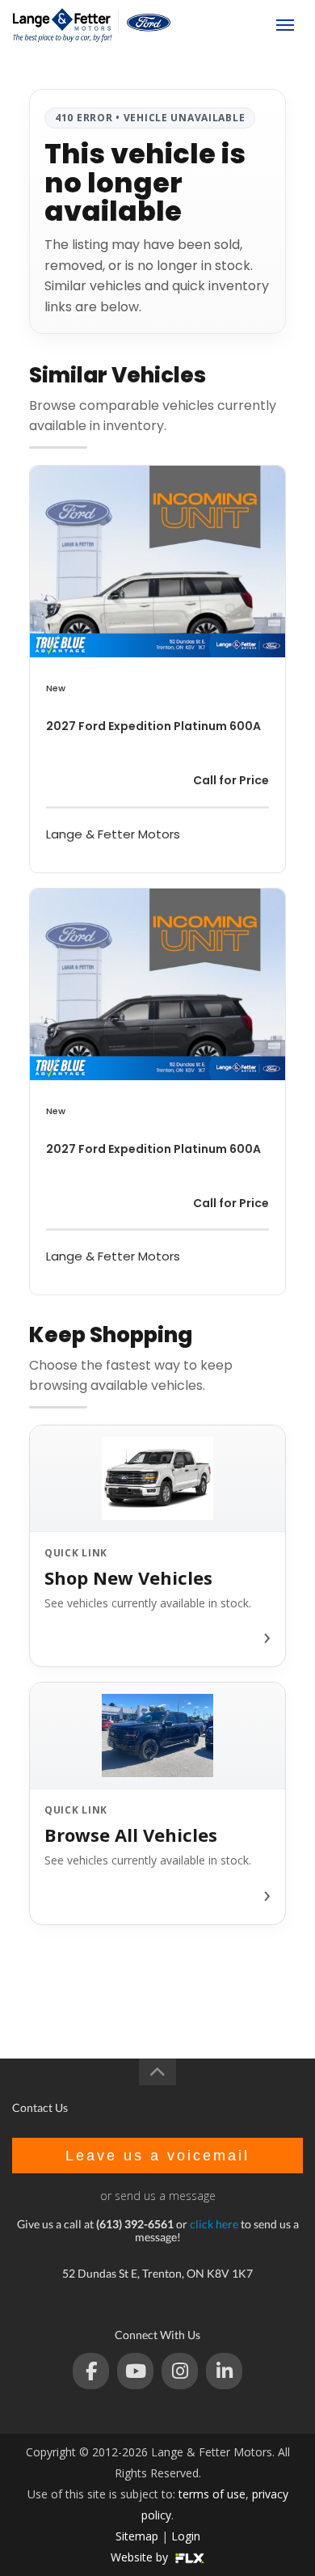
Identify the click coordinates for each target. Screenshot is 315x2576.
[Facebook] (91, 2371)
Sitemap (137, 2536)
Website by (141, 2557)
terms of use (212, 2494)
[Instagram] (180, 2371)
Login (186, 2536)
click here (214, 2224)
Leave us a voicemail (157, 2156)
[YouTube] (135, 2371)
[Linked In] (224, 2371)
